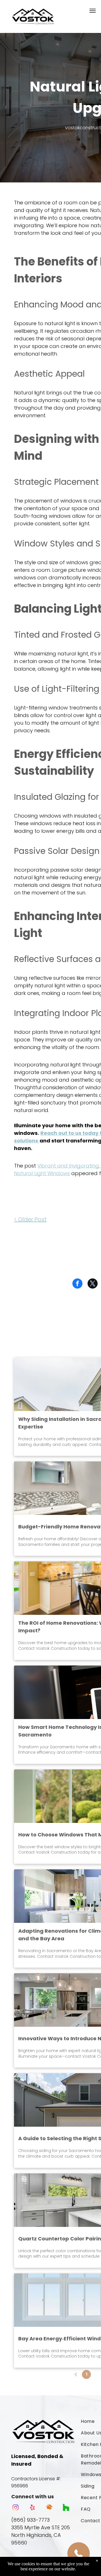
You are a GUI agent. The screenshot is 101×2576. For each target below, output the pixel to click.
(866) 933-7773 (30, 2520)
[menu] (93, 11)
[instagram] (16, 2508)
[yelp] (32, 2508)
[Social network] (49, 2508)
